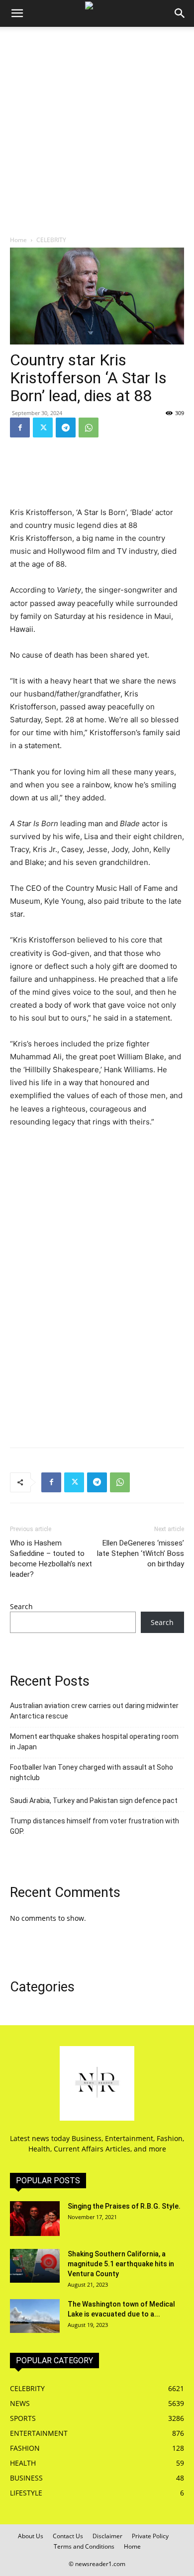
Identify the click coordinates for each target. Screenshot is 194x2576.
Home (18, 240)
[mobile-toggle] (17, 13)
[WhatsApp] (89, 428)
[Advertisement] (97, 129)
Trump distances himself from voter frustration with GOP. (95, 1826)
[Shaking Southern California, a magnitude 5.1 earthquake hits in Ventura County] (35, 2266)
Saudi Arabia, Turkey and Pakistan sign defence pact (94, 1801)
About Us (31, 2536)
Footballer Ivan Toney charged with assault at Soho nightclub (92, 1772)
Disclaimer (107, 2536)
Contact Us (68, 2536)
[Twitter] (43, 428)
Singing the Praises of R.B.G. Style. (124, 2206)
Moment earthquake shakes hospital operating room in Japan (94, 1742)
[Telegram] (66, 428)
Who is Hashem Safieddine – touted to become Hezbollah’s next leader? (51, 1559)
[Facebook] (20, 428)
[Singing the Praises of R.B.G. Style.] (35, 2219)
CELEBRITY (51, 240)
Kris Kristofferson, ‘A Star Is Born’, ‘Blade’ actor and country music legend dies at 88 (92, 519)
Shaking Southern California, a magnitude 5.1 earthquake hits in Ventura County (121, 2264)
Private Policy (150, 2536)
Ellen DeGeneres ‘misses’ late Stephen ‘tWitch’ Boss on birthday (141, 1553)
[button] (180, 13)
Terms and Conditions (84, 2546)
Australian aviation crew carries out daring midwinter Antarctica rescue (94, 1711)
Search (21, 1606)
